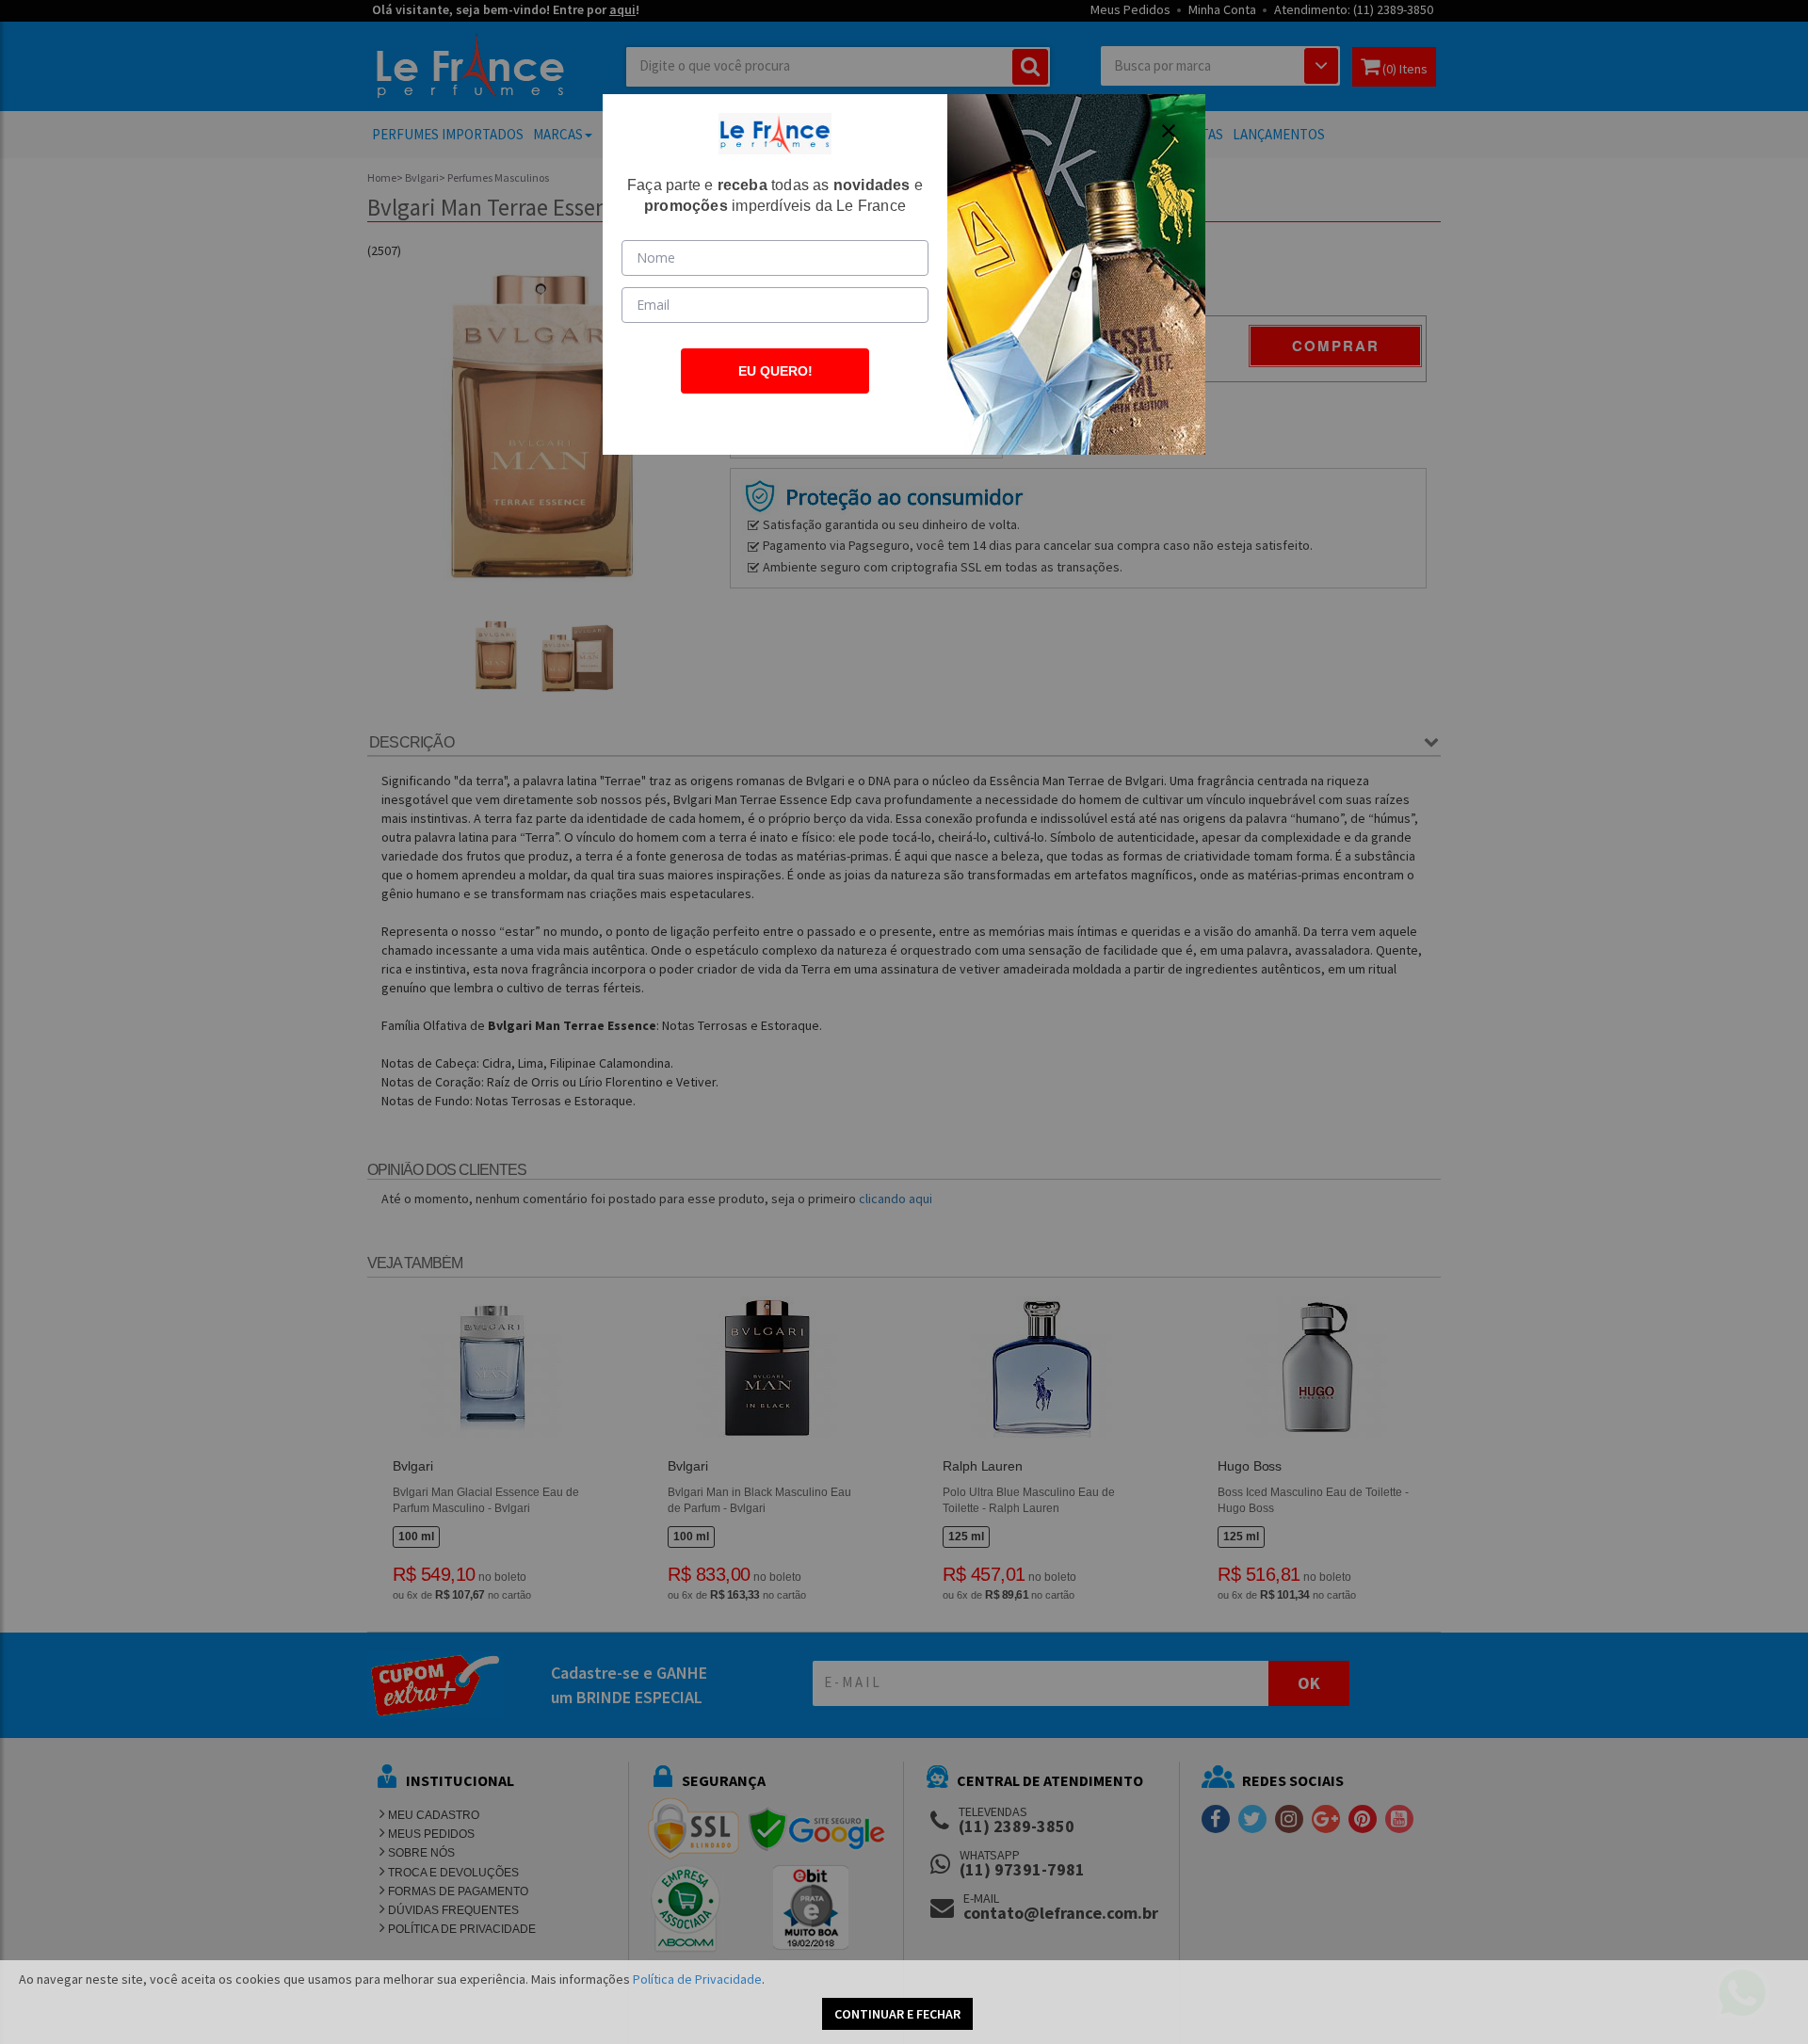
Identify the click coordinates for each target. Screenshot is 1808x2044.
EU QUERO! (775, 371)
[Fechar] (1169, 131)
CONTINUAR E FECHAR (897, 2014)
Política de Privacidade (697, 1979)
